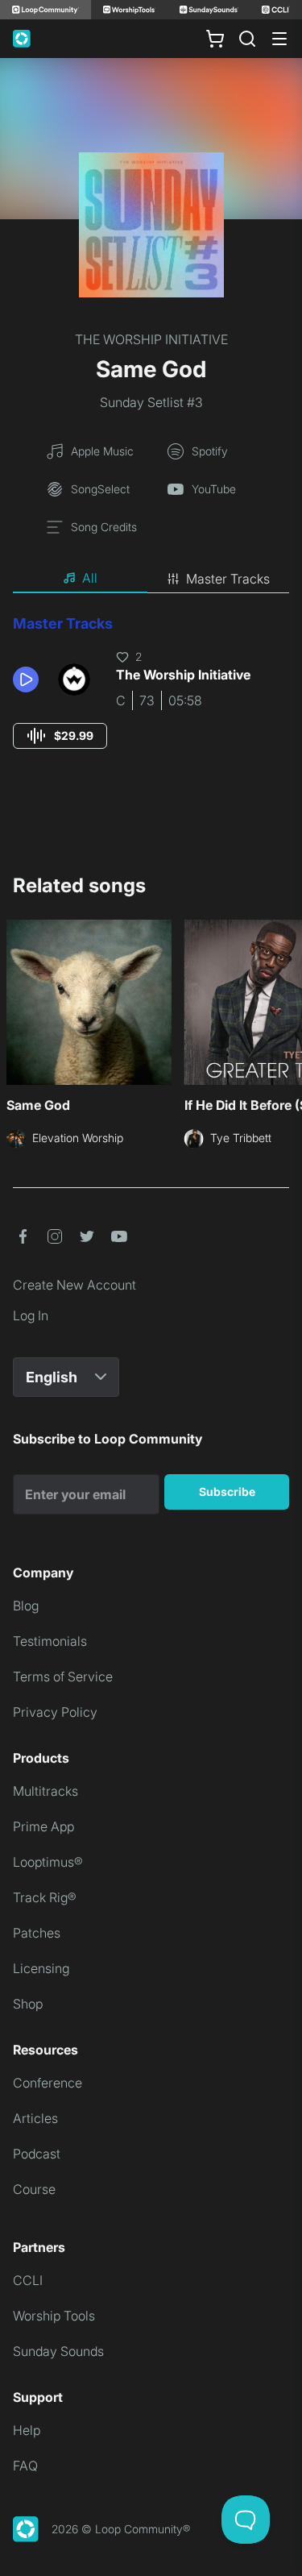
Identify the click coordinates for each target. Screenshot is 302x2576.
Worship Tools (54, 2316)
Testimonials (50, 1641)
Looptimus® (48, 1862)
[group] (60, 736)
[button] (29, 679)
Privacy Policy (55, 1712)
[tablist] (151, 579)
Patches (37, 1933)
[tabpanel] (151, 697)
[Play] (26, 679)
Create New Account (74, 1285)
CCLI (28, 2280)
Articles (35, 2118)
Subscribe (227, 1492)
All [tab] (90, 578)
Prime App (43, 1826)
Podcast (37, 2154)
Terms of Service (63, 1676)
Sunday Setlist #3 (151, 402)
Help (27, 2430)
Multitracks (46, 1791)
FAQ (25, 2466)
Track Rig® (45, 1897)
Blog (26, 1606)
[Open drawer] (279, 39)
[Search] (247, 39)
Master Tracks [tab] (228, 579)
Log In (31, 1315)
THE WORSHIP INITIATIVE (151, 339)
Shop (28, 2004)
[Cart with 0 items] (215, 39)
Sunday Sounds (58, 2351)
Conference (48, 2083)
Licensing (41, 1968)
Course (34, 2189)
